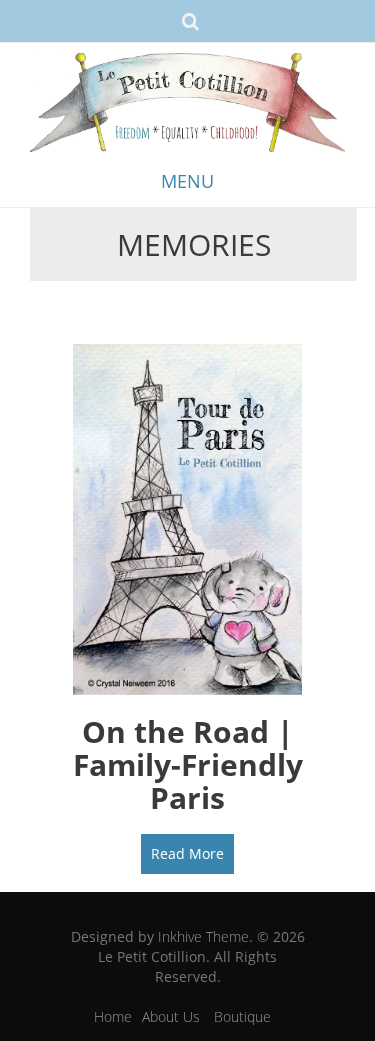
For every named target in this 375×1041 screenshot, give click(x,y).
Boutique (242, 1016)
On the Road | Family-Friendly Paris (188, 764)
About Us (171, 1016)
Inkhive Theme (203, 936)
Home (113, 1016)
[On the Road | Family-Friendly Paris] (187, 517)
